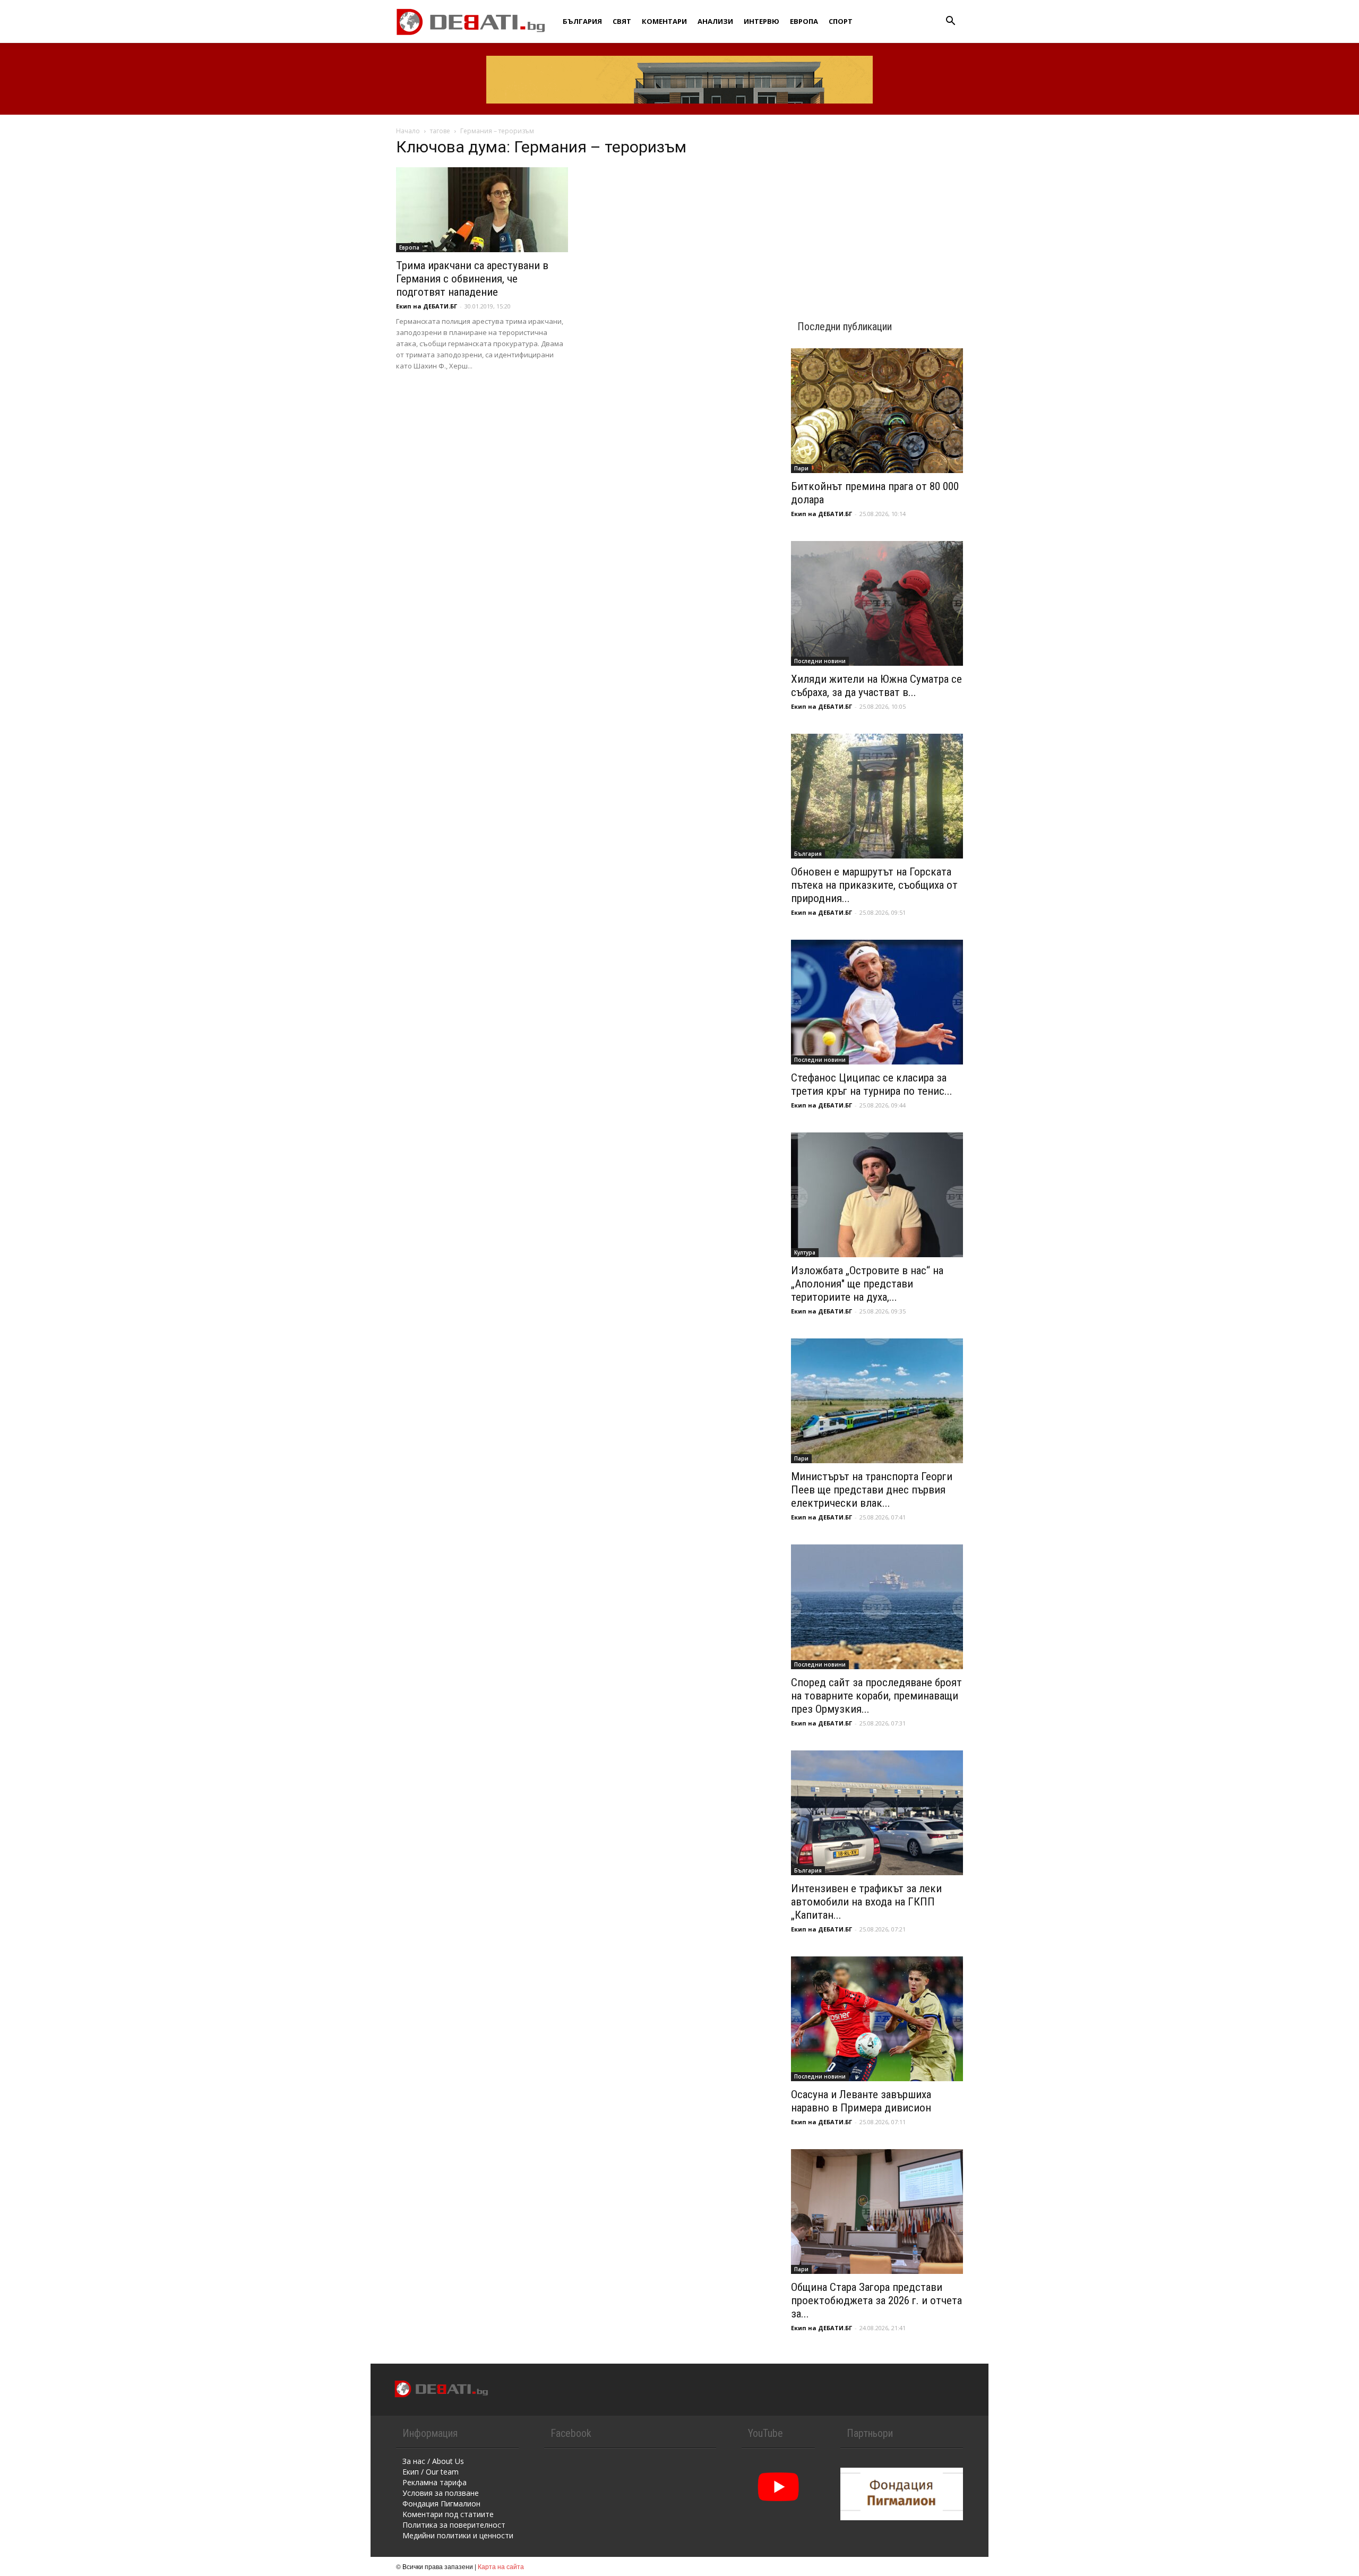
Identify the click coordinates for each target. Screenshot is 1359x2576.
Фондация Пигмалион (441, 2504)
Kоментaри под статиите (448, 2514)
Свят (622, 21)
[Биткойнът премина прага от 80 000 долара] (877, 411)
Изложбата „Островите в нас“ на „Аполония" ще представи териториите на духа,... (867, 1284)
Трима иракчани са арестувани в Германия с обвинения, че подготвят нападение (472, 279)
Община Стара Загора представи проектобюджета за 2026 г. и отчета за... (876, 2300)
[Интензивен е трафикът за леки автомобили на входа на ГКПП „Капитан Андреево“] (877, 1813)
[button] (950, 22)
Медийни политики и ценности (458, 2535)
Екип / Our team (431, 2472)
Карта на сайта (501, 2566)
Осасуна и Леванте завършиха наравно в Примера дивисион (861, 2101)
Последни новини (820, 661)
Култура (805, 1252)
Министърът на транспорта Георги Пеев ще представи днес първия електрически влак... (872, 1490)
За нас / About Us (433, 2461)
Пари (801, 468)
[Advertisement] (877, 208)
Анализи (715, 21)
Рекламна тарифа (435, 2482)
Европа (804, 21)
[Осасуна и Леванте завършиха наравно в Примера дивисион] (877, 2019)
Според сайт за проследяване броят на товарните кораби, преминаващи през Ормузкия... (876, 1696)
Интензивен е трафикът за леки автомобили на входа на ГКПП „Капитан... (866, 1902)
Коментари (664, 21)
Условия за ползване (441, 2493)
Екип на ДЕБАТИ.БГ (427, 306)
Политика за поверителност (454, 2525)
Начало (408, 131)
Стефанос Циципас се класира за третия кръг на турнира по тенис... (872, 1084)
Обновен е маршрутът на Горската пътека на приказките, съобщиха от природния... (874, 885)
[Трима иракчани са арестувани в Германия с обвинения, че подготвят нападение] (482, 210)
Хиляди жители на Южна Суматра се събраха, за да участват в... (876, 686)
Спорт (841, 21)
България (582, 21)
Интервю (762, 21)
